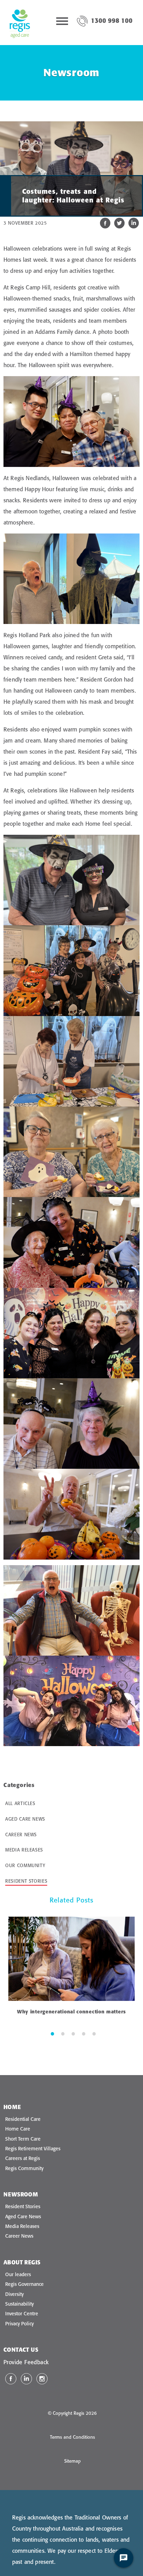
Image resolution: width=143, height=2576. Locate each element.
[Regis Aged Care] (20, 23)
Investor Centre (22, 2314)
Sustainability (19, 2304)
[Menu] (62, 23)
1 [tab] (52, 2033)
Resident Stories (26, 1881)
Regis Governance (24, 2284)
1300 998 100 (112, 21)
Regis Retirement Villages (33, 2149)
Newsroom (21, 2194)
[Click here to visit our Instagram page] (42, 2379)
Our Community (25, 1865)
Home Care (18, 2129)
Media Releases (24, 1850)
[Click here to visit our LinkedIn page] (26, 2379)
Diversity (14, 2294)
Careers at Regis (23, 2158)
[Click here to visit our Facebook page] (11, 2379)
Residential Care (23, 2119)
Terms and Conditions (73, 2437)
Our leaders (18, 2274)
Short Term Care (23, 2139)
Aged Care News (25, 1819)
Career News (21, 1835)
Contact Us (21, 2350)
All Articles (20, 1803)
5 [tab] (94, 2033)
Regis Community (24, 2168)
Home (12, 2107)
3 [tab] (73, 2033)
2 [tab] (63, 2033)
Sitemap (73, 2461)
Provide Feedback (26, 2362)
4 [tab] (84, 2033)
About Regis (22, 2262)
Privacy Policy (19, 2324)
